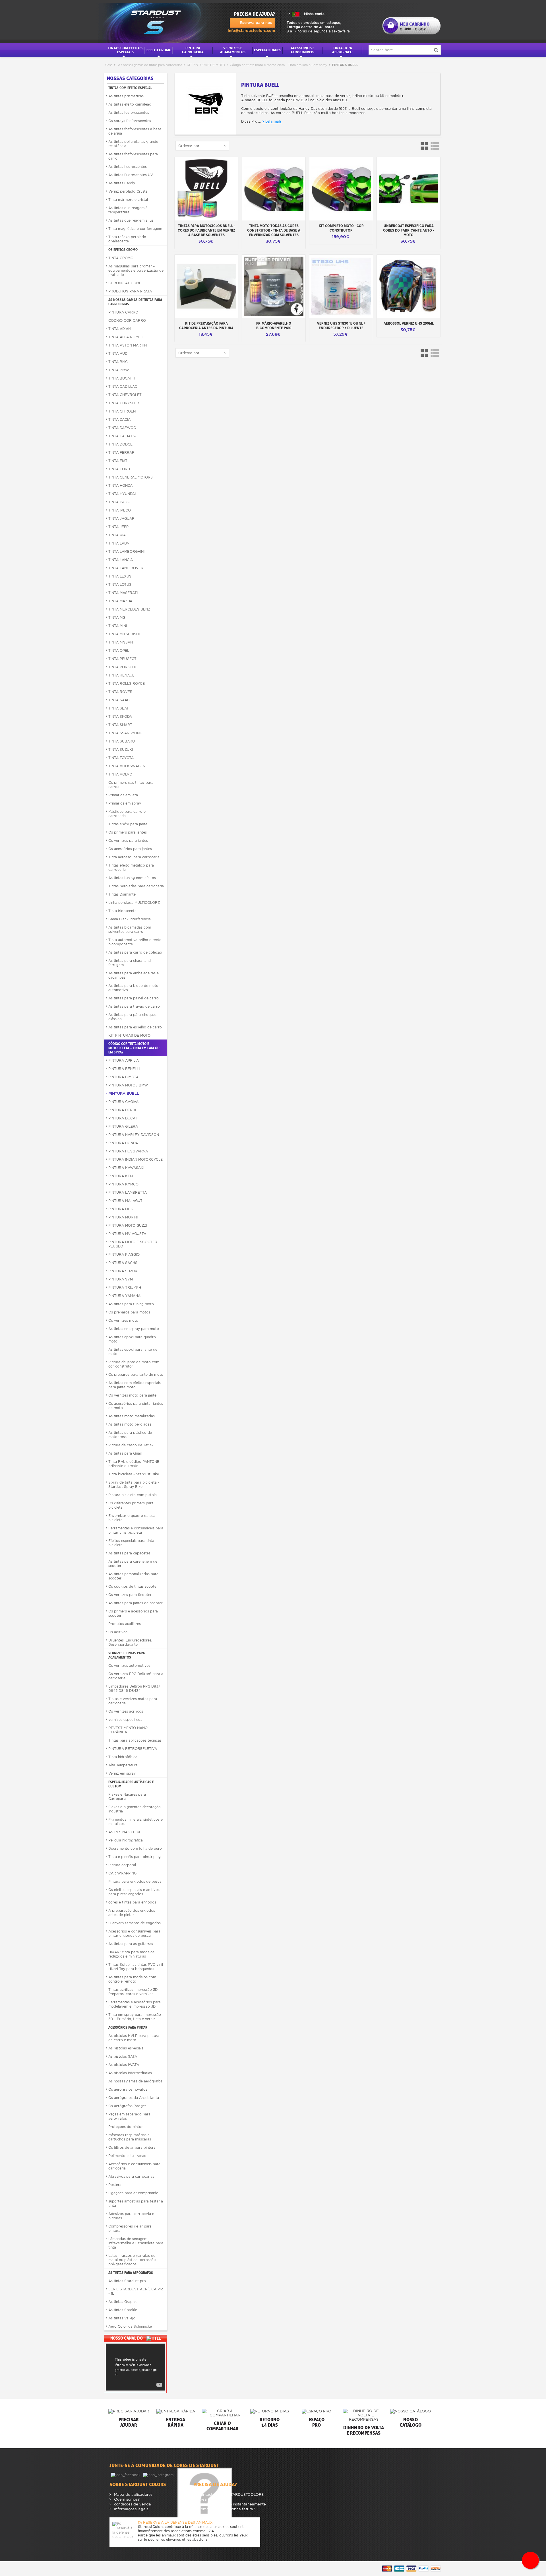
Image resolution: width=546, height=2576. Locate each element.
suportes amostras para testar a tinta (136, 2203)
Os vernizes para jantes (128, 841)
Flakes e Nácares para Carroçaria (127, 1797)
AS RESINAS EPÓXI (125, 1832)
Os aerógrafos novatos (128, 2089)
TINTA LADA (119, 543)
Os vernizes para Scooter (130, 1595)
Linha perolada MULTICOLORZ (134, 903)
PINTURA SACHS (123, 1263)
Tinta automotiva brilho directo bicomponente (135, 942)
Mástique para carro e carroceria (127, 814)
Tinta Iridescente (122, 911)
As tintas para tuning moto (131, 1304)
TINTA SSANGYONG (125, 733)
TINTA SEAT (119, 708)
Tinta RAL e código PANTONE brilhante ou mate (134, 1464)
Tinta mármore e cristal (128, 200)
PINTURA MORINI (123, 1217)
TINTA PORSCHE (123, 667)
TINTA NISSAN (121, 642)
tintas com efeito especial (130, 88)
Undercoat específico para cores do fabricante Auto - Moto (409, 230)
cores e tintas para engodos (132, 1902)
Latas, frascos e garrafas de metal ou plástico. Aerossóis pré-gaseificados (132, 2260)
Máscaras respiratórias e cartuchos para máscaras (130, 2137)
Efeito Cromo (159, 50)
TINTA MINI (118, 626)
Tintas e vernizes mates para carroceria (133, 1701)
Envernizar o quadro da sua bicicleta (132, 1518)
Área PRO (206, 2499)
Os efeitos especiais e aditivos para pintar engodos (134, 1892)
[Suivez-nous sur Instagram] (159, 2475)
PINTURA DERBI (122, 1110)
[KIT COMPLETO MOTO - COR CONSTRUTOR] (341, 189)
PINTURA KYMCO (123, 1184)
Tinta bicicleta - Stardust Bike (134, 1474)
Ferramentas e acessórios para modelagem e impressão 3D (135, 2004)
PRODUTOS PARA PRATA (130, 291)
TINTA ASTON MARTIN (128, 345)
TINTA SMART (120, 725)
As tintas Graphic (123, 2302)
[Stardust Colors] (147, 21)
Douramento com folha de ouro (135, 1848)
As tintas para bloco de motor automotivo (134, 988)
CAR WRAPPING (122, 1873)
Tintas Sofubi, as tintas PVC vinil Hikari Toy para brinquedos (136, 1967)
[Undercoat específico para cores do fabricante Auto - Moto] (409, 189)
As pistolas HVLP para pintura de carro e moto (134, 2038)
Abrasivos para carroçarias (131, 2176)
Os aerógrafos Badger (127, 2106)
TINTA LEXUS (120, 576)
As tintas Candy (122, 183)
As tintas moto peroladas (130, 1424)
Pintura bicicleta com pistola (133, 1495)
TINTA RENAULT (122, 675)
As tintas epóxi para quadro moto (132, 1339)
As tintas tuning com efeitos (132, 878)
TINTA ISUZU (119, 502)
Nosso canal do (127, 2338)
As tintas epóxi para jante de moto (133, 1352)
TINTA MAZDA (120, 601)
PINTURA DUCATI (123, 1118)
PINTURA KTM (121, 1176)
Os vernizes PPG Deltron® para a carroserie (136, 1676)
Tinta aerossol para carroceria (134, 857)
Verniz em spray (122, 1773)
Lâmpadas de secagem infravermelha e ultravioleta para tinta (136, 2243)
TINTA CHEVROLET (125, 395)
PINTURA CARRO (123, 312)
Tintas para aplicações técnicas (135, 1740)
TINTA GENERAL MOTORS (131, 477)
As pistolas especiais (126, 2048)
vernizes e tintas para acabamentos (127, 1655)
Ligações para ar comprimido (133, 2193)
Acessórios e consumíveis (303, 50)
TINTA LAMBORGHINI (126, 551)
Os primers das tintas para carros (131, 785)
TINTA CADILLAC (123, 386)
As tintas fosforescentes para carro (133, 156)
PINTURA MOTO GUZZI (128, 1225)
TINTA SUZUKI (121, 749)
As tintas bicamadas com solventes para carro (130, 929)
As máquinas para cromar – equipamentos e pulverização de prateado (136, 270)
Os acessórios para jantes (130, 849)
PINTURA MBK (121, 1209)
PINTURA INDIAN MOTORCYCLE (136, 1159)
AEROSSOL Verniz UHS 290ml (409, 323)
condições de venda (132, 2504)
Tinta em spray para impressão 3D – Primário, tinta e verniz (135, 2017)
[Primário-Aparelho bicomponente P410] (274, 286)
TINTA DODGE (120, 444)
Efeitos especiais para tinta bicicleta (131, 1543)
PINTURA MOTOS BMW (128, 1085)
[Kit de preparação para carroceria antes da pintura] (206, 286)
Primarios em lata (123, 795)
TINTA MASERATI (123, 593)
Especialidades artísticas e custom (131, 1784)
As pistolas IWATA (124, 2065)
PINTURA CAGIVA (123, 1102)
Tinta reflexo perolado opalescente (127, 239)
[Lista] (435, 146)
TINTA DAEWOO (122, 428)
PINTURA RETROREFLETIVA (133, 1749)
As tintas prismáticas (126, 96)
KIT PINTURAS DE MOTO (206, 65)
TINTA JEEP (118, 527)
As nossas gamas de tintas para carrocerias (150, 65)
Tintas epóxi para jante (128, 824)
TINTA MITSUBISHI (124, 634)
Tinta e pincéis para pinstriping (135, 1857)
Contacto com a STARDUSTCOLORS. (231, 2494)
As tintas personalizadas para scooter (133, 1576)
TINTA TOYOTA (121, 758)
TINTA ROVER (120, 692)
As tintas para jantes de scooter (136, 1603)
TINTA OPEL (119, 650)
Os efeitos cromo (123, 250)
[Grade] (425, 146)
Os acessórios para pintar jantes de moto (136, 1406)
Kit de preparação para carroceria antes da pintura (206, 325)
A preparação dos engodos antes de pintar (132, 1913)
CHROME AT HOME (125, 283)
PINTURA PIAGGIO (124, 1254)
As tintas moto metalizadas (132, 1416)
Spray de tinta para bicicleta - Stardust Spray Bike (134, 1484)
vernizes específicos (125, 1720)
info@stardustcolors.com (251, 31)
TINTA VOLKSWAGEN (127, 766)
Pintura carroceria (193, 50)
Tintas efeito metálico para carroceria (131, 867)
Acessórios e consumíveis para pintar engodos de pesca (134, 1933)
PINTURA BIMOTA (123, 1077)
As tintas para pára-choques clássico (132, 1017)
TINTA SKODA (120, 716)
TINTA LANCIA (121, 560)
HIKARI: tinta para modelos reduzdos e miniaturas (131, 1954)
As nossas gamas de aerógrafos (135, 2081)
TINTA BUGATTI (122, 378)
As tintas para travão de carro (134, 1006)
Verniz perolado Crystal (128, 191)
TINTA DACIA (119, 419)
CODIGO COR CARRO (127, 320)
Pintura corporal (122, 1865)
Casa (109, 65)
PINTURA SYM (121, 1279)
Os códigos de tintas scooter (133, 1586)
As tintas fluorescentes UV (131, 175)
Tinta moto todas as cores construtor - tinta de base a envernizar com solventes (274, 230)
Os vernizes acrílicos (126, 1711)
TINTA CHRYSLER (124, 403)
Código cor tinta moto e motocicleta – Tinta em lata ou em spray (279, 65)
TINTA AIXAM (120, 329)
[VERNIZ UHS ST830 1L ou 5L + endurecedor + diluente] (341, 286)
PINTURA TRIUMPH (125, 1287)
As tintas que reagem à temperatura (128, 210)
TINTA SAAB (119, 700)
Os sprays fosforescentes (130, 121)
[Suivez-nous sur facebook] (126, 2475)
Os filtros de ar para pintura (132, 2147)
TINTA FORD (119, 469)
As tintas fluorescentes (128, 167)
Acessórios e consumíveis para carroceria (134, 2166)
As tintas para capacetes (129, 1553)
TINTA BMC (118, 362)
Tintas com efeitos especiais (125, 50)
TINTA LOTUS (120, 584)
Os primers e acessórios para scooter (133, 1613)
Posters (115, 2185)
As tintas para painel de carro (134, 998)
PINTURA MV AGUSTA (127, 1234)
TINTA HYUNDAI (122, 494)
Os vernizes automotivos (129, 1666)
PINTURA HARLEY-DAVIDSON (134, 1135)
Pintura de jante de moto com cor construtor (134, 1364)
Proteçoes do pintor (126, 2127)
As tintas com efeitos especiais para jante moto (135, 1385)
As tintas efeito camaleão (130, 104)
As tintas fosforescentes (129, 113)
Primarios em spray (125, 803)
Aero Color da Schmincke (130, 2326)
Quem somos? (126, 2499)
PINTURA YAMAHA (124, 1296)
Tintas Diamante (122, 894)
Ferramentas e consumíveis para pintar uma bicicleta (136, 1530)
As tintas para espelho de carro (135, 1027)
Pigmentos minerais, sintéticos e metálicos (136, 1822)
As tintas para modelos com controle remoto (132, 1979)
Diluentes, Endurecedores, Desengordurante (130, 1642)
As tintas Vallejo (122, 2318)
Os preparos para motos (129, 1312)
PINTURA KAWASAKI (126, 1168)
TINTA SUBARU (122, 741)
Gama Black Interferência (130, 919)
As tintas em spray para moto (134, 1329)
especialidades (268, 50)
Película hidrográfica (126, 1840)
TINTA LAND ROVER (126, 568)
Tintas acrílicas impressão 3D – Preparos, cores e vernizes (134, 1992)
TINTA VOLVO (120, 774)
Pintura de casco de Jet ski (131, 1445)
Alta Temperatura (123, 1765)
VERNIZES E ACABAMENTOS (233, 50)
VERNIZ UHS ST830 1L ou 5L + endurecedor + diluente (341, 325)
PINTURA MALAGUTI (126, 1201)
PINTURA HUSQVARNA (128, 1151)
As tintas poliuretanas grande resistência (133, 144)
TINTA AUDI (118, 353)
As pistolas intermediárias (130, 2073)
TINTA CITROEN (122, 411)
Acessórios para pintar (128, 2027)
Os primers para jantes (128, 832)
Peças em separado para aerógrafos (129, 2116)
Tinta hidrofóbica (123, 1757)
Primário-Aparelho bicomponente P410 (274, 325)
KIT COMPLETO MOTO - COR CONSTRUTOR (341, 228)
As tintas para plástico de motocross (130, 1435)
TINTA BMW (119, 370)
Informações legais (131, 2509)
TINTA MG (117, 617)
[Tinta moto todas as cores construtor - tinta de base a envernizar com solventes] (274, 189)
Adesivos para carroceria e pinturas (131, 2216)
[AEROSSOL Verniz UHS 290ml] (409, 286)
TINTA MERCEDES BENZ (129, 609)
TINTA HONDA (120, 485)
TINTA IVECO (120, 510)
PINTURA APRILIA (124, 1060)
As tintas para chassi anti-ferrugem (130, 963)
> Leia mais (272, 121)
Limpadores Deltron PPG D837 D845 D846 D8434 (134, 1688)
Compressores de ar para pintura (130, 2228)
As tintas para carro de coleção (135, 952)
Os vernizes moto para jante (132, 1395)
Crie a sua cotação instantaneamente (231, 2504)
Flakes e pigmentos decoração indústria (135, 1809)
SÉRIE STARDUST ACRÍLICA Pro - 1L (136, 2291)
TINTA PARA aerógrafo (342, 50)
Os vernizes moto (123, 1320)
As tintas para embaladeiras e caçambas (134, 975)
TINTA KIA (117, 535)
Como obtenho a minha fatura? (226, 2509)
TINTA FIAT (118, 461)
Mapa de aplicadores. (133, 2494)
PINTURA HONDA (123, 1143)
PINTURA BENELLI (124, 1069)
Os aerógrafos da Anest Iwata (134, 2098)
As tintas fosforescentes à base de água (135, 131)
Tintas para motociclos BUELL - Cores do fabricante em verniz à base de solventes (206, 230)
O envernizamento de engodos (135, 1923)
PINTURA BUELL (124, 1093)
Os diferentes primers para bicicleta (131, 1505)
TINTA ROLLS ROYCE (127, 683)
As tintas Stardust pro (127, 2281)
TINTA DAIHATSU (123, 436)
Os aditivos (118, 1632)
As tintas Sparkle (123, 2310)
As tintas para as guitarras (131, 1944)
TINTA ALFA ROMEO (126, 337)
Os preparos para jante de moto (136, 1374)
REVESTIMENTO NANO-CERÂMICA (129, 1730)
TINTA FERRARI (122, 452)
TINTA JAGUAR (121, 518)
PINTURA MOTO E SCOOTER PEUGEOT (133, 1244)
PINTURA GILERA (123, 1126)
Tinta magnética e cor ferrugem (135, 229)
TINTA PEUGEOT (122, 659)
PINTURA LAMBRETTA (128, 1192)
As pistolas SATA (123, 2056)
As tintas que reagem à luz (131, 220)
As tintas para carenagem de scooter (133, 1564)
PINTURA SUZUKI (123, 1271)
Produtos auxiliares (125, 1624)
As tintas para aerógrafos (131, 2273)
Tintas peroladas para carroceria (136, 886)
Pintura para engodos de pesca (135, 1881)
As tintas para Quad (125, 1453)
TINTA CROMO (121, 258)
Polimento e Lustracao (127, 2156)
